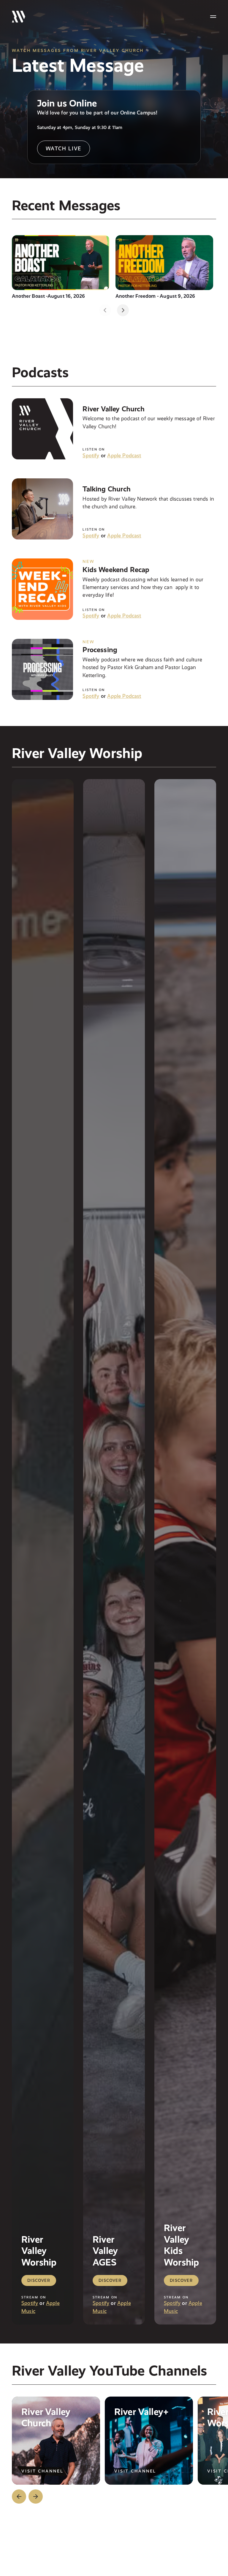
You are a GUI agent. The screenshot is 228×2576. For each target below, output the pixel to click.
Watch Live (64, 148)
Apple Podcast (124, 455)
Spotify (91, 455)
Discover (39, 2280)
